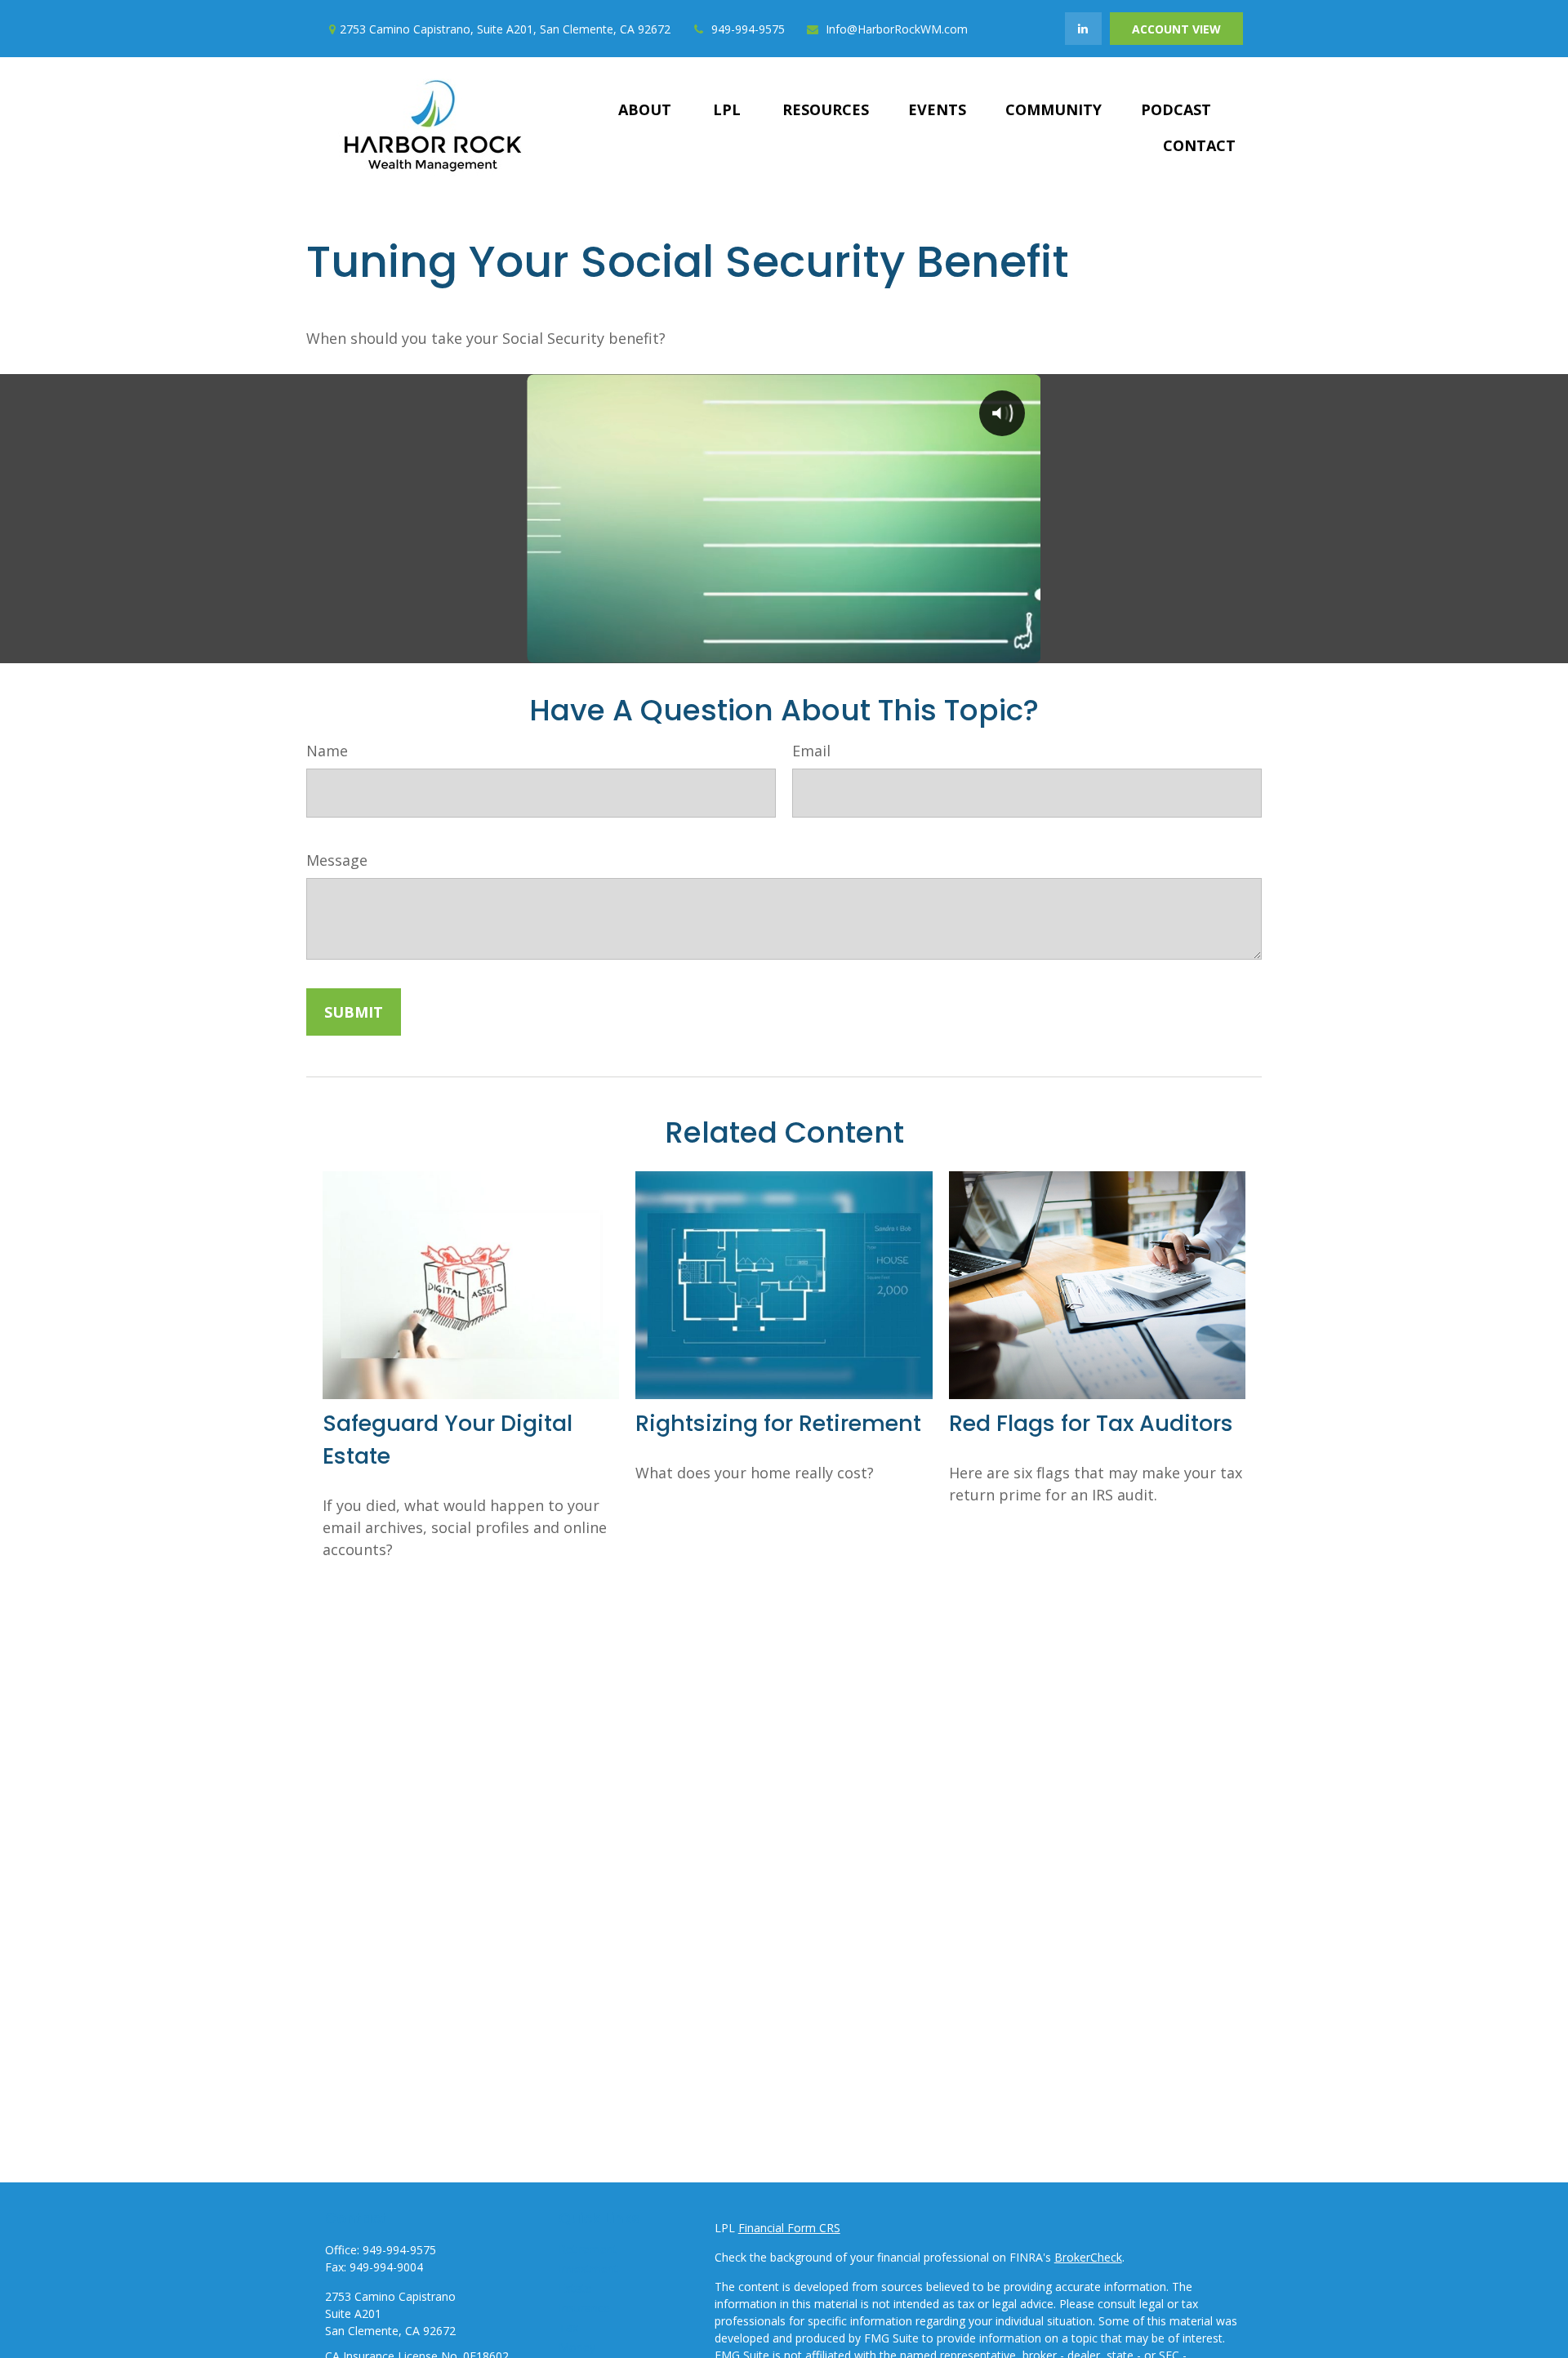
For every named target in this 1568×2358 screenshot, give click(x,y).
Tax (568, 2327)
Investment (588, 2269)
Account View (1176, 29)
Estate (575, 2288)
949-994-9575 (748, 29)
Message (337, 860)
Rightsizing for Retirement (778, 1423)
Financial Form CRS (789, 2228)
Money (577, 2347)
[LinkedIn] (1083, 29)
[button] (645, 109)
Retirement (588, 2249)
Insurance (584, 2308)
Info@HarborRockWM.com (897, 29)
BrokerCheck (1088, 2257)
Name (327, 751)
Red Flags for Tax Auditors (1091, 1423)
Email (811, 751)
